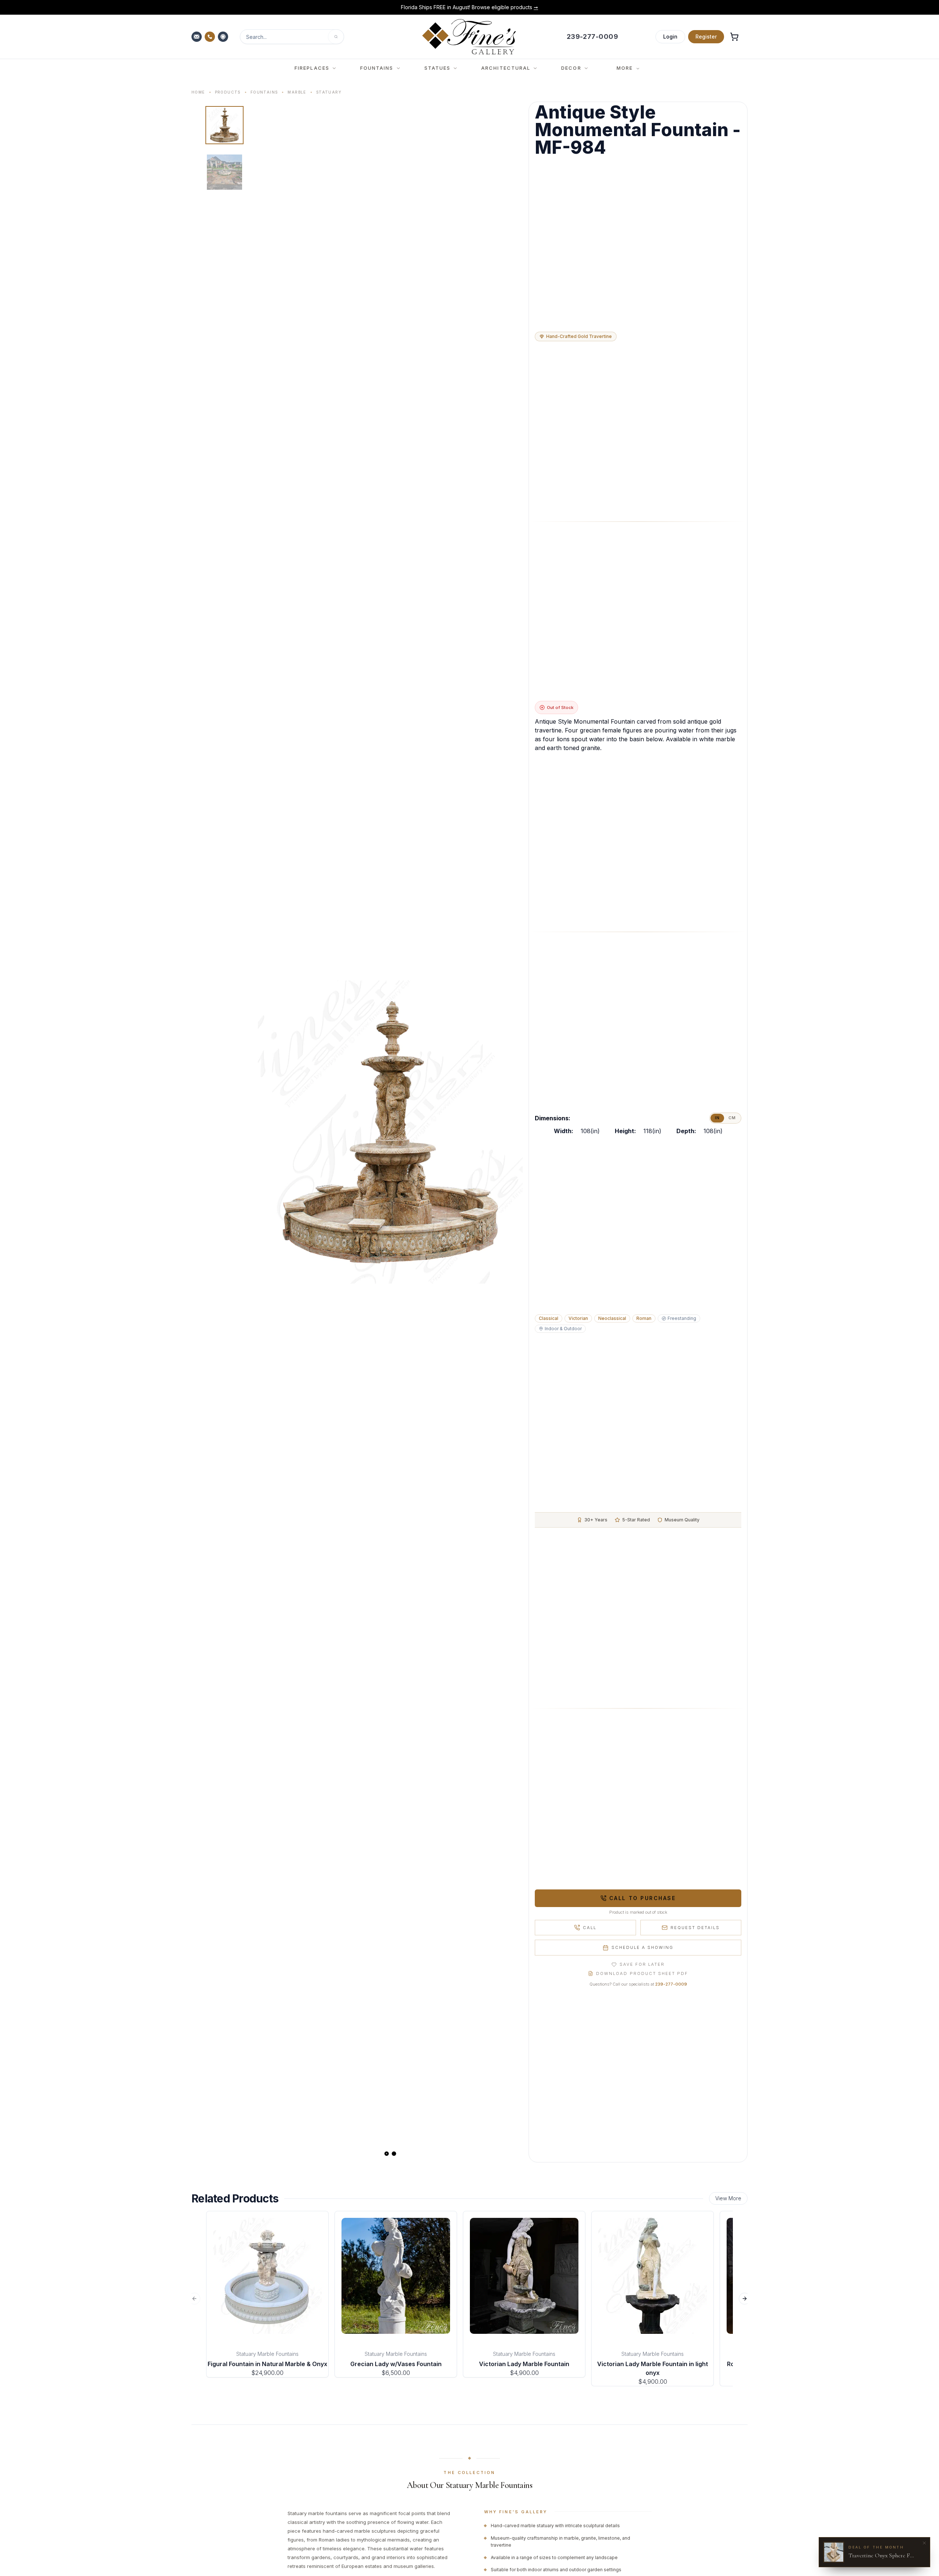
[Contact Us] (197, 37)
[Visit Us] (224, 37)
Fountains (264, 92)
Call (590, 1928)
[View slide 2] (394, 2154)
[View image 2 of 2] (224, 172)
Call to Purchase (642, 1898)
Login (670, 37)
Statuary (329, 92)
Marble (297, 92)
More (625, 68)
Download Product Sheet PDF (642, 1973)
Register (706, 37)
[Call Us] (211, 37)
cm (732, 1118)
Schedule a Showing (642, 1947)
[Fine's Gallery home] (469, 37)
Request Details (695, 1928)
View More (728, 2198)
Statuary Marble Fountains (267, 2354)
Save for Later (642, 1964)
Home (198, 92)
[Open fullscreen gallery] (390, 1132)
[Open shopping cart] (734, 37)
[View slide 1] (387, 2154)
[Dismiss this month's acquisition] (924, 2543)
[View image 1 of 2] (224, 125)
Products (228, 92)
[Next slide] (511, 1132)
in (717, 1118)
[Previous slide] (270, 1132)
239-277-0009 (671, 1984)
